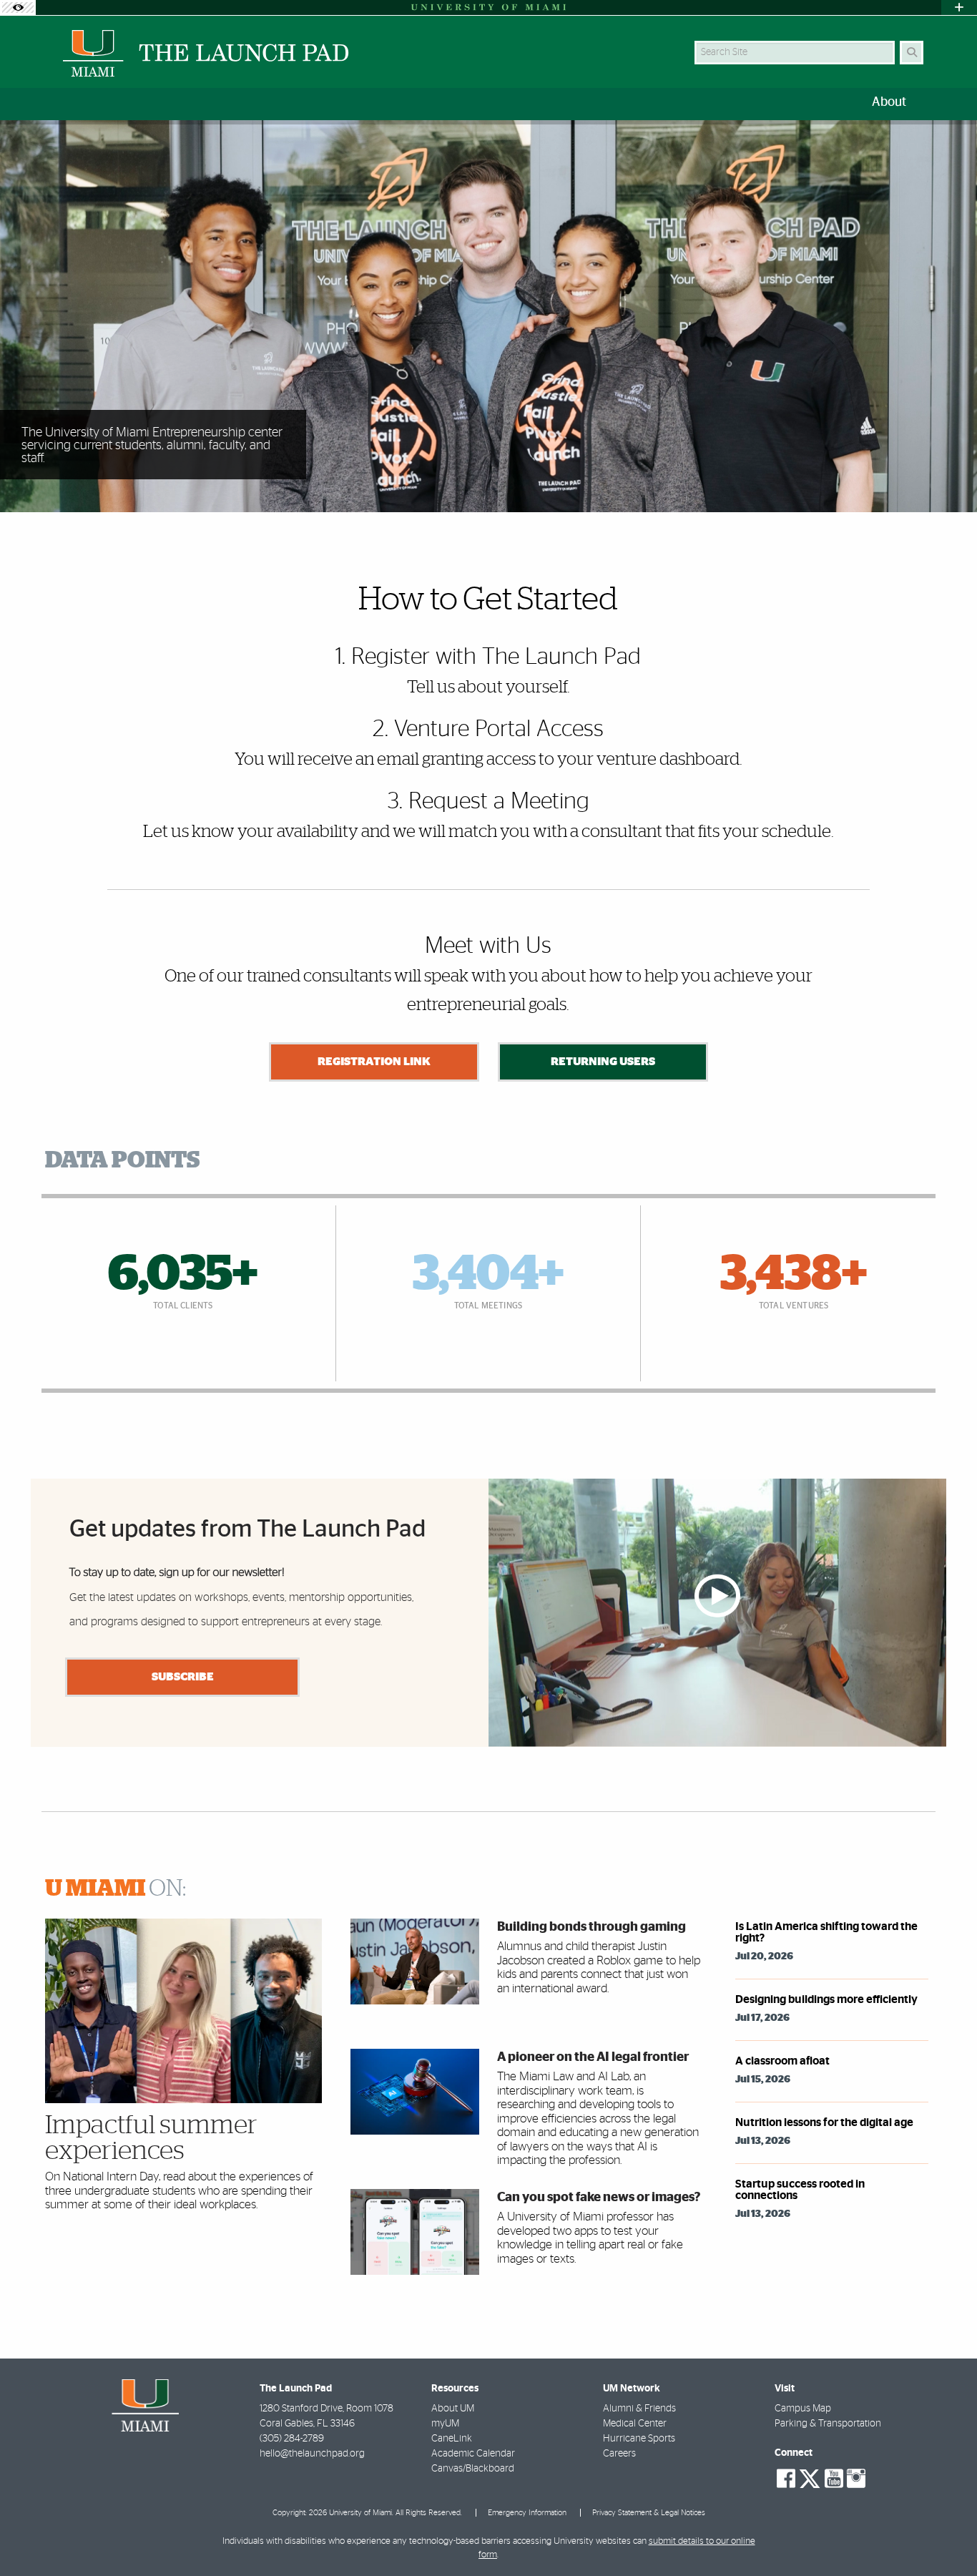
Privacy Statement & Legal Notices (649, 2513)
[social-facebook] (786, 2479)
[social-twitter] (810, 2477)
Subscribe (183, 1677)
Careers (619, 2454)
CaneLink (452, 2439)
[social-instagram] (856, 2479)
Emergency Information (527, 2513)
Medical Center (635, 2424)
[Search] (912, 53)
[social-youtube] (834, 2479)
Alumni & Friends (639, 2409)
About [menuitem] (889, 102)
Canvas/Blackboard (473, 2469)
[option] (488, 317)
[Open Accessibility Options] (18, 8)
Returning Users (603, 1062)
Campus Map (803, 2409)
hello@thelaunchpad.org (312, 2454)
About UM (453, 2409)
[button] (946, 2536)
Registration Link (374, 1062)
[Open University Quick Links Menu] (959, 8)
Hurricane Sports (639, 2439)
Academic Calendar (473, 2454)
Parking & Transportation (828, 2424)
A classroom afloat (782, 2061)
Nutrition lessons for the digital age (824, 2122)
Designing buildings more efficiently (826, 1999)
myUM (445, 2424)
